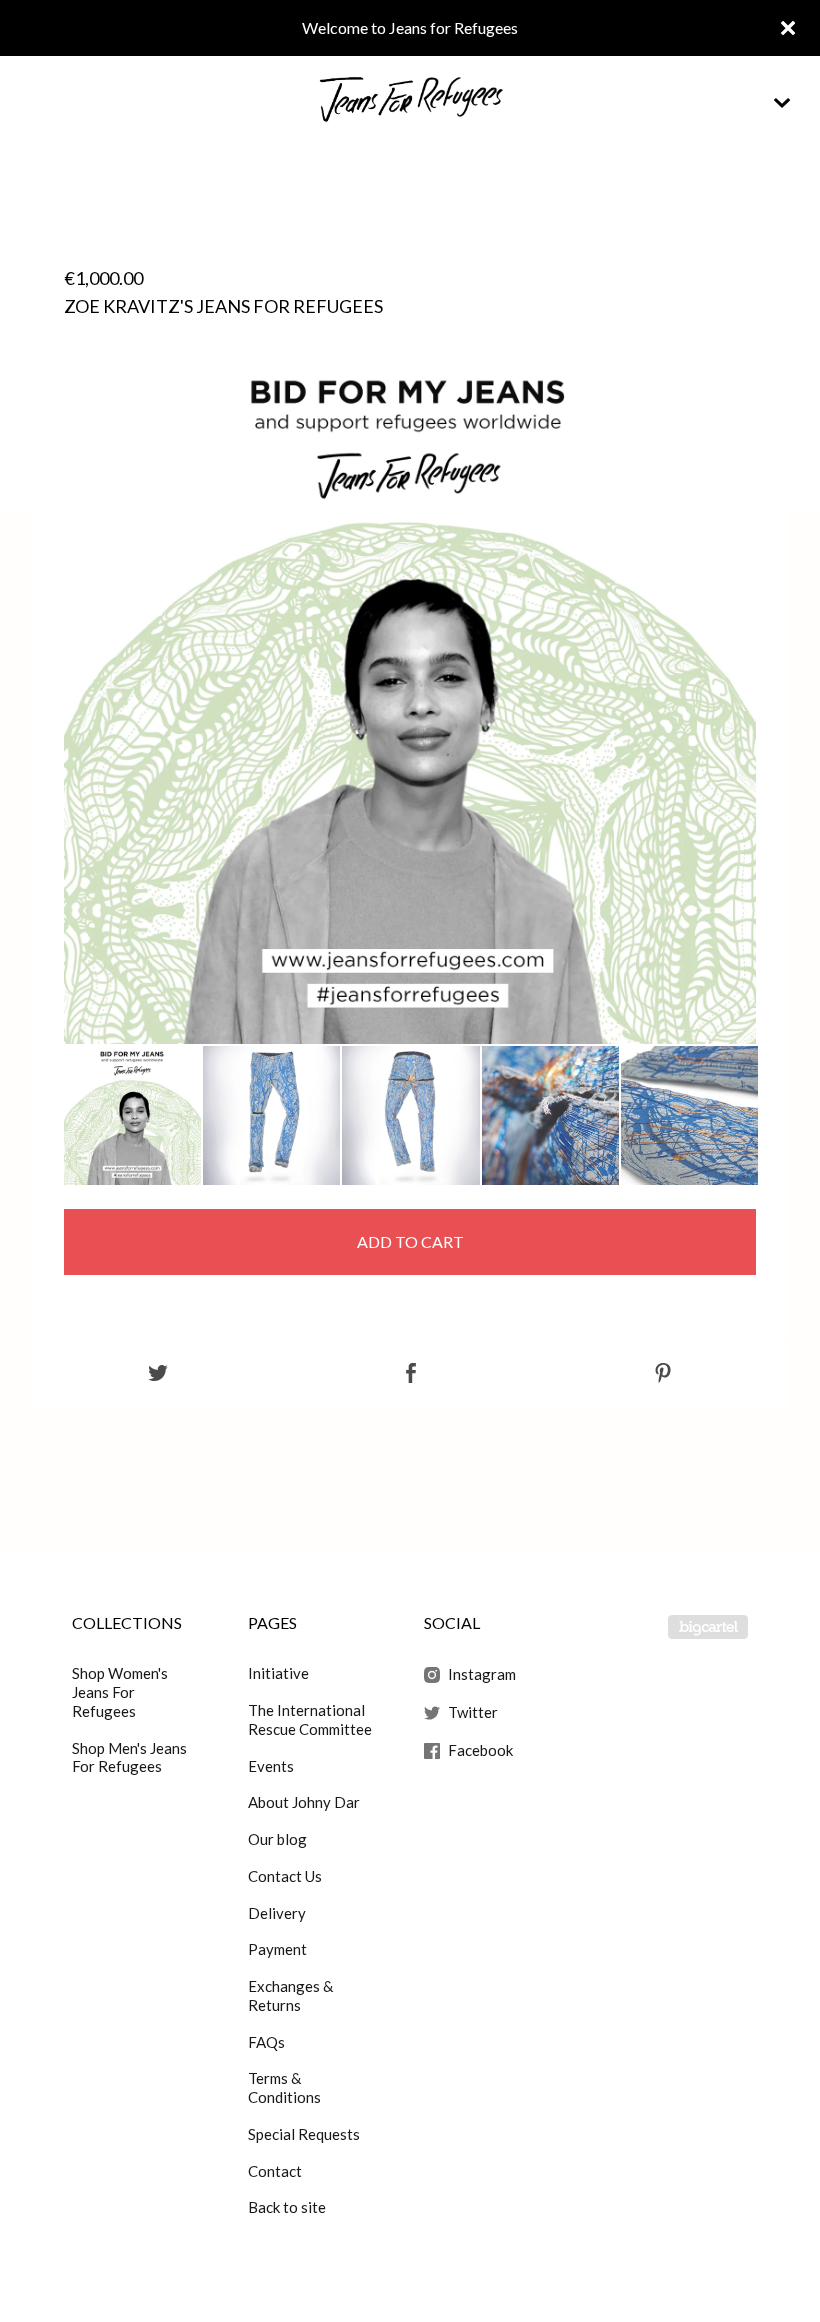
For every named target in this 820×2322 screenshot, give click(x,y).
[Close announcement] (788, 28)
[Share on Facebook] (411, 1374)
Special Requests (304, 2134)
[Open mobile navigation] (782, 103)
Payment (277, 1949)
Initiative (278, 1673)
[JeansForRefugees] (410, 103)
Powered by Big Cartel (708, 1627)
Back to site (287, 2207)
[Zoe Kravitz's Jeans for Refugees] (132, 1115)
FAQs (266, 2042)
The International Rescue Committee (310, 1719)
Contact (275, 2171)
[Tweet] (158, 1374)
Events (271, 1766)
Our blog (277, 1839)
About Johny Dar (304, 1802)
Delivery (277, 1913)
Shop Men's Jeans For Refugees (129, 1757)
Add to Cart (410, 1241)
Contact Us (285, 1876)
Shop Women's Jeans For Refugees (120, 1692)
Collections (127, 1622)
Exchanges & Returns (290, 1995)
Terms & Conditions (284, 2087)
